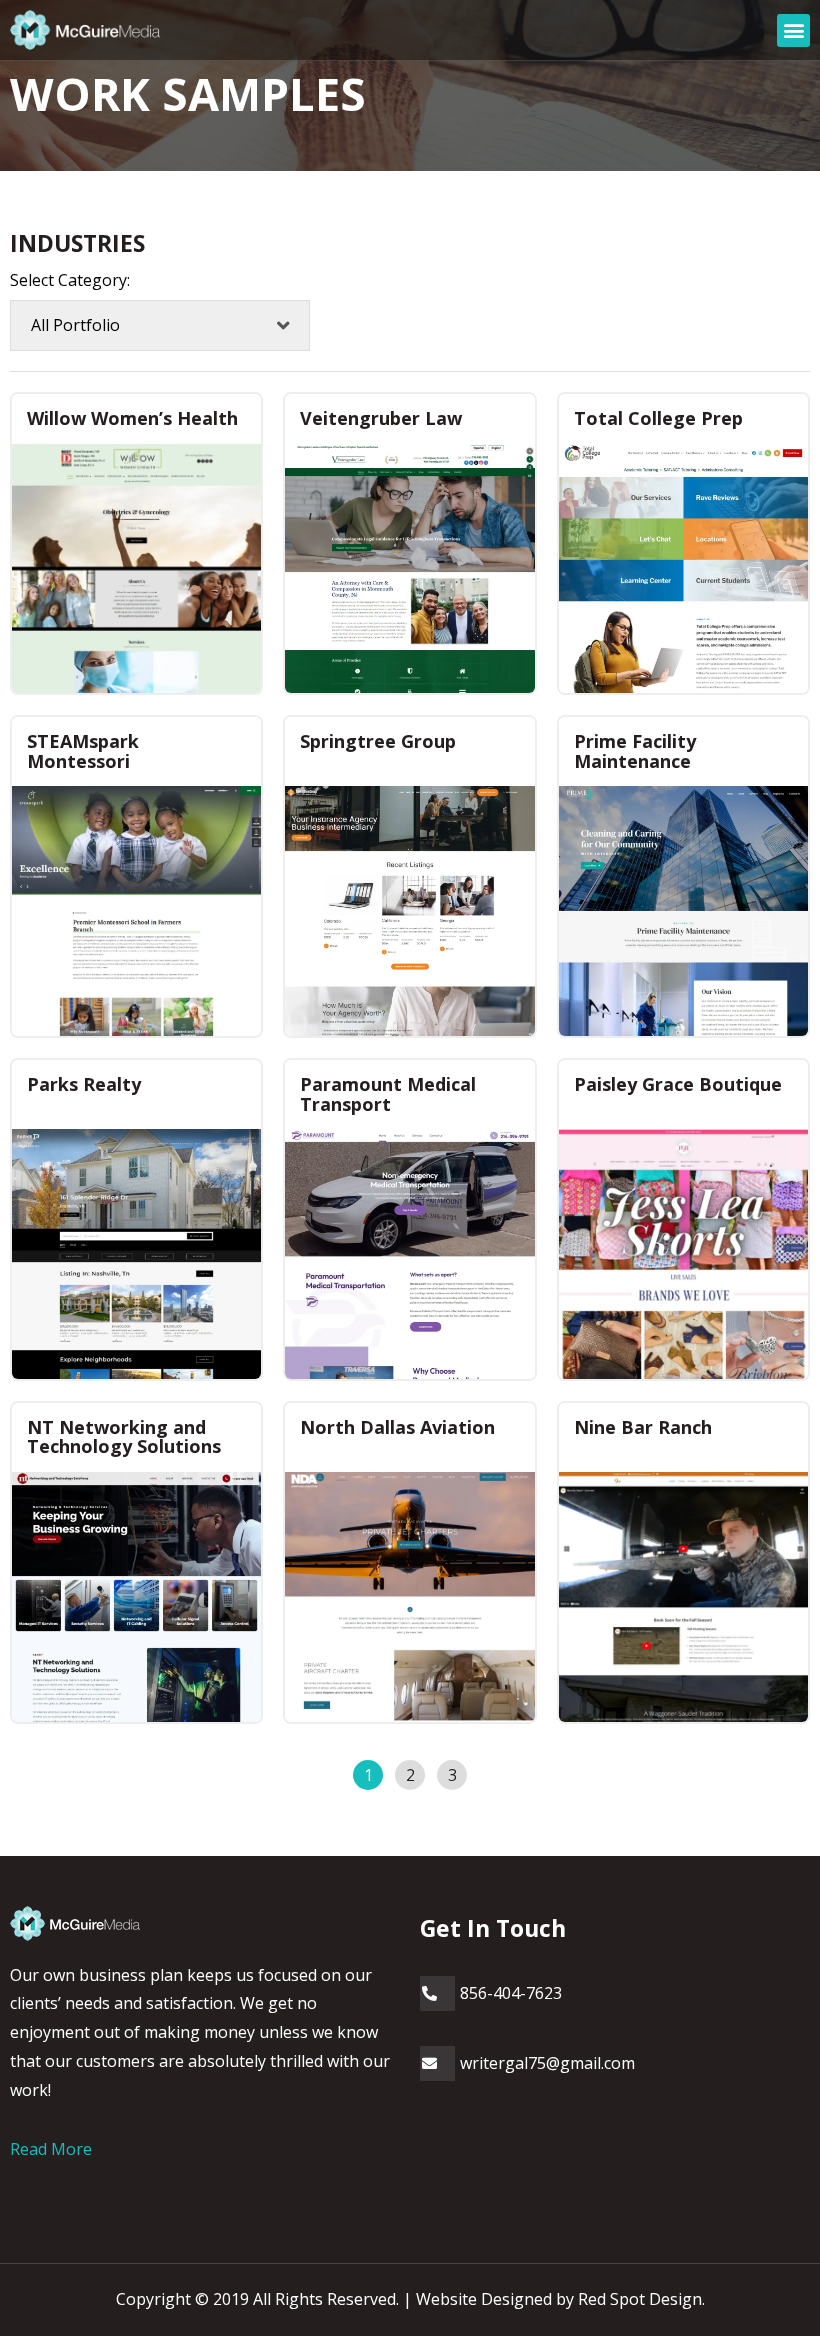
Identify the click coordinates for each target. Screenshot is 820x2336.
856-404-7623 (511, 1993)
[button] (793, 30)
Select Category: (70, 280)
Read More (51, 2149)
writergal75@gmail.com (547, 2063)
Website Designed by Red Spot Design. (560, 2299)
